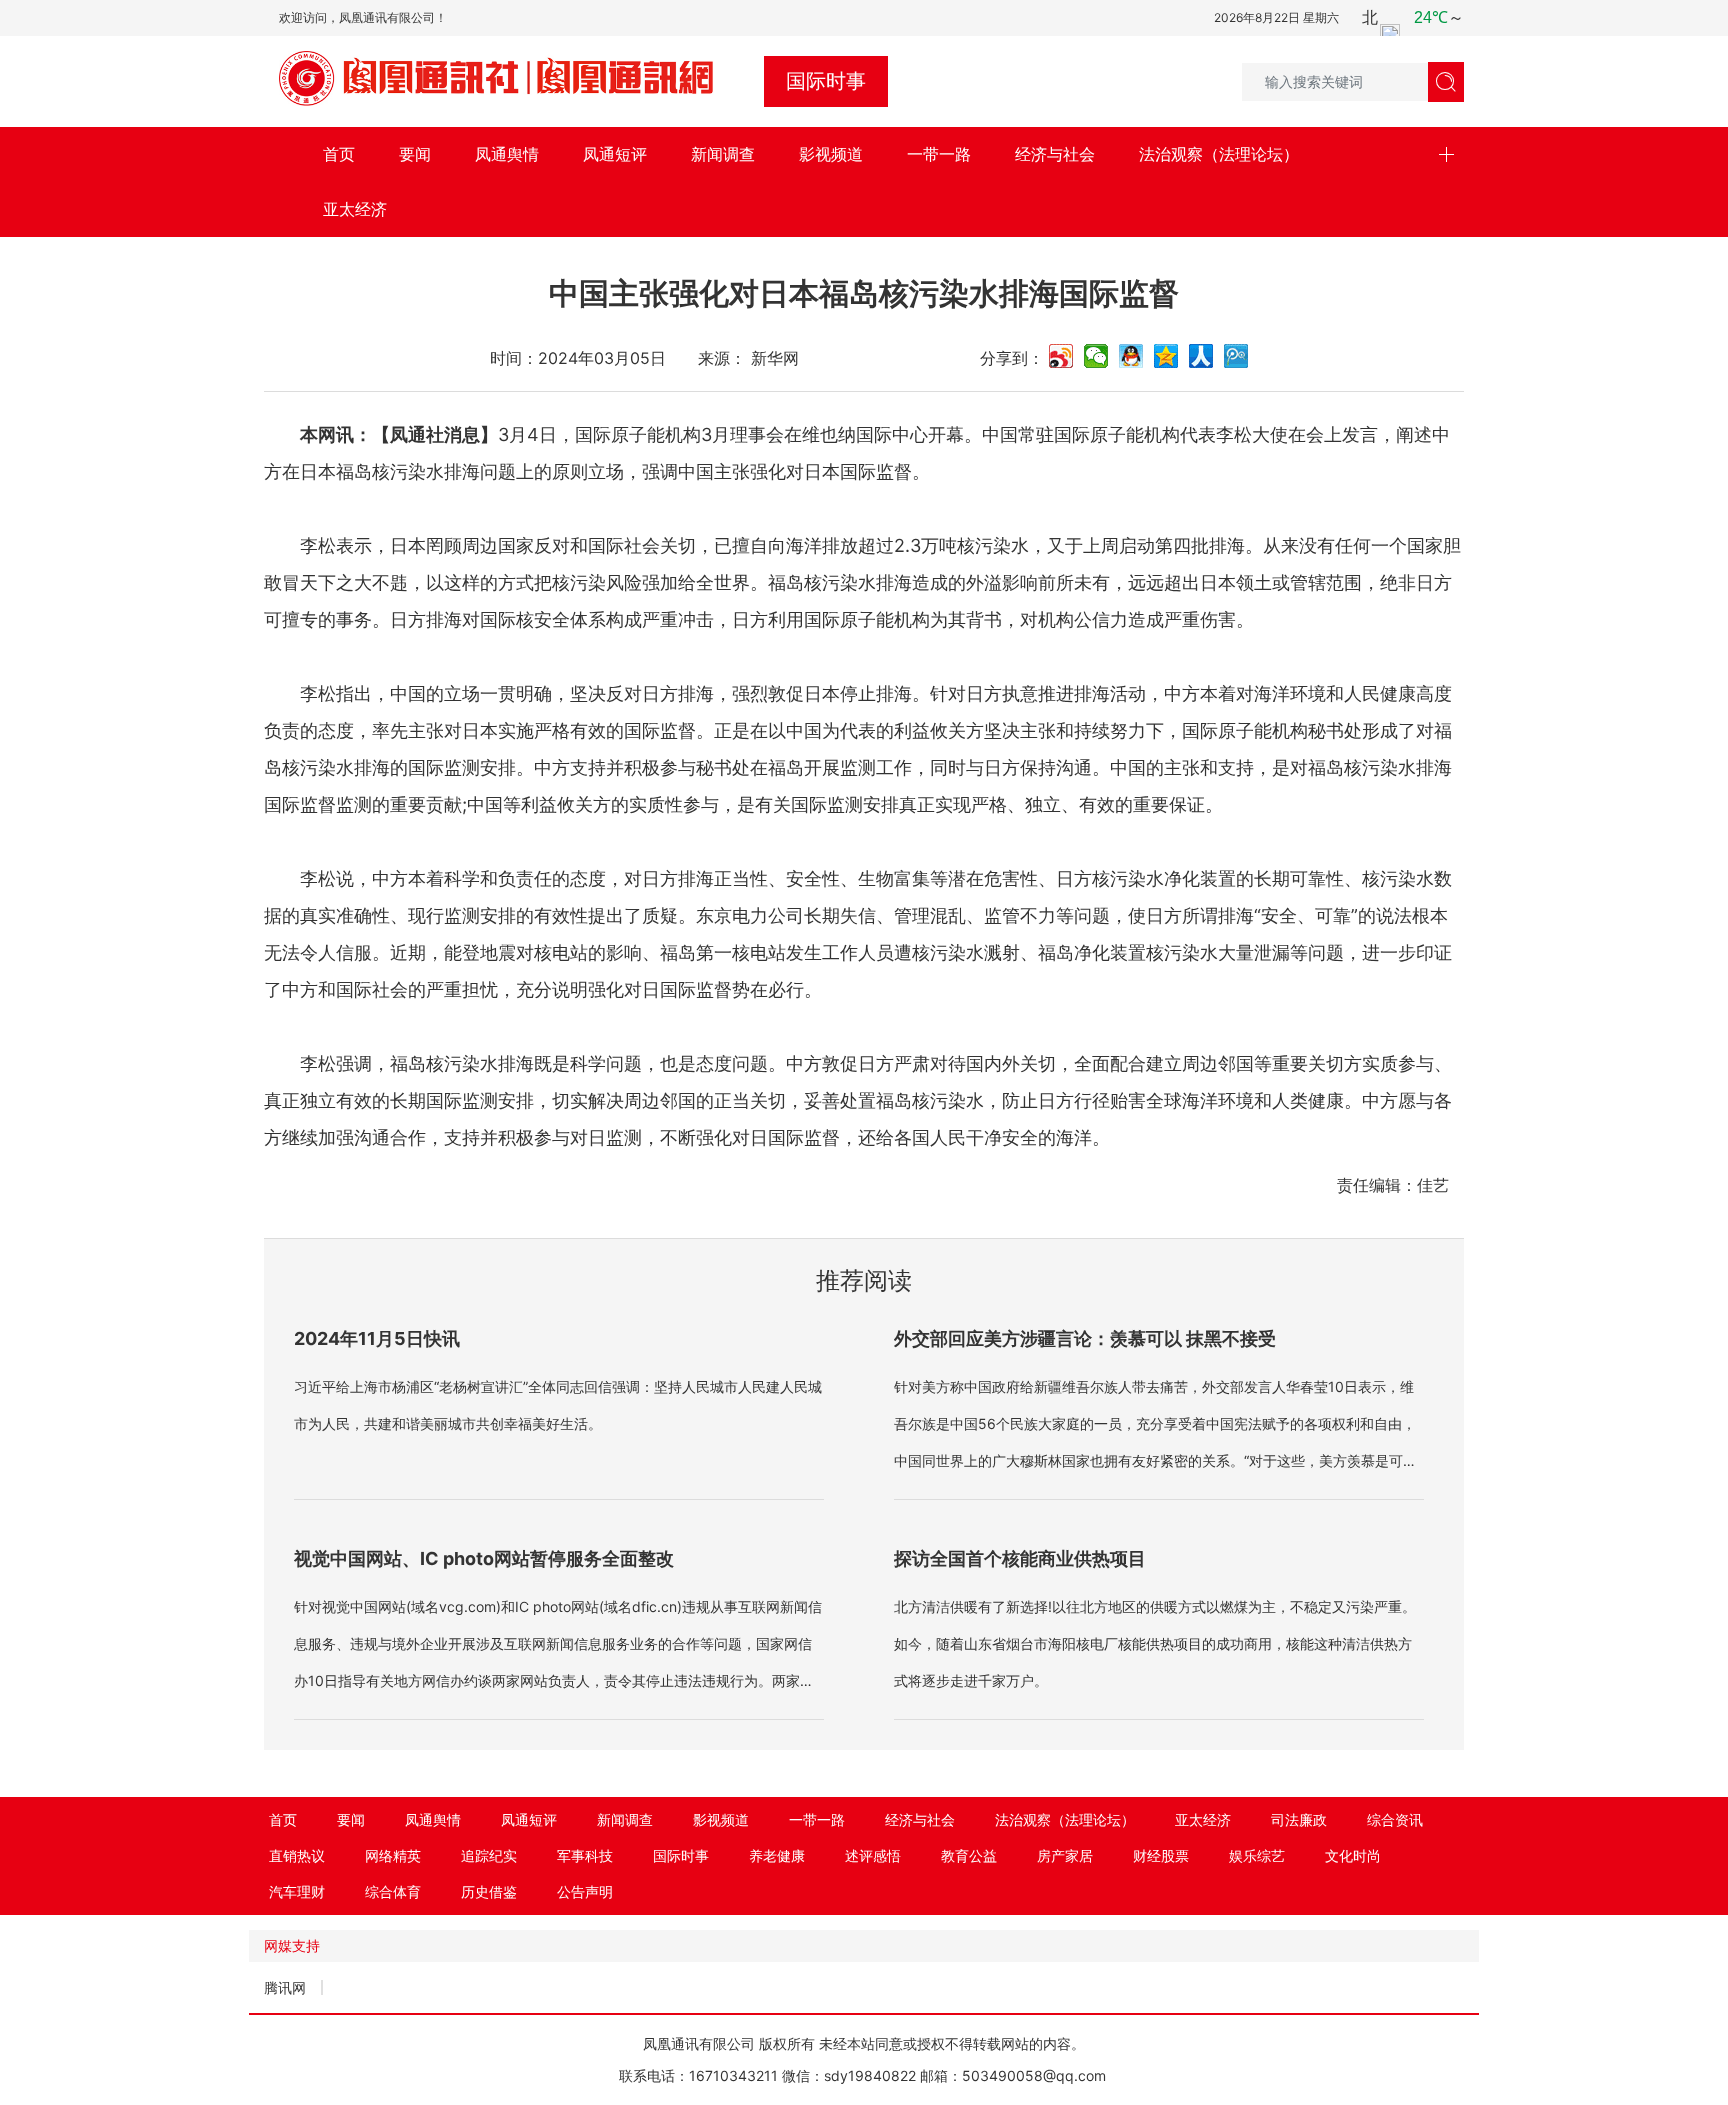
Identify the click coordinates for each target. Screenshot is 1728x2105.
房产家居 (1065, 1855)
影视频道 (831, 154)
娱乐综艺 (1257, 1855)
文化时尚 (1353, 1855)
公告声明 (585, 1891)
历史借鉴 (489, 1891)
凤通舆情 (507, 154)
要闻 (415, 154)
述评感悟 (873, 1855)
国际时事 (681, 1855)
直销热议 (297, 1855)
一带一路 (939, 154)
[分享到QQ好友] (1131, 356)
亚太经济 (355, 209)
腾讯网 (285, 1987)
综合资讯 (1395, 1819)
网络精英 (393, 1855)
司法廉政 (1299, 1819)
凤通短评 (615, 154)
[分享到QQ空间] (1166, 356)
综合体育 (393, 1891)
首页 (339, 154)
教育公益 (969, 1855)
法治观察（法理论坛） (1219, 154)
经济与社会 (1055, 154)
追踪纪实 (489, 1855)
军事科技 (585, 1855)
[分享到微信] (1096, 356)
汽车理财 (297, 1891)
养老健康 (777, 1855)
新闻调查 (723, 154)
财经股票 (1161, 1855)
